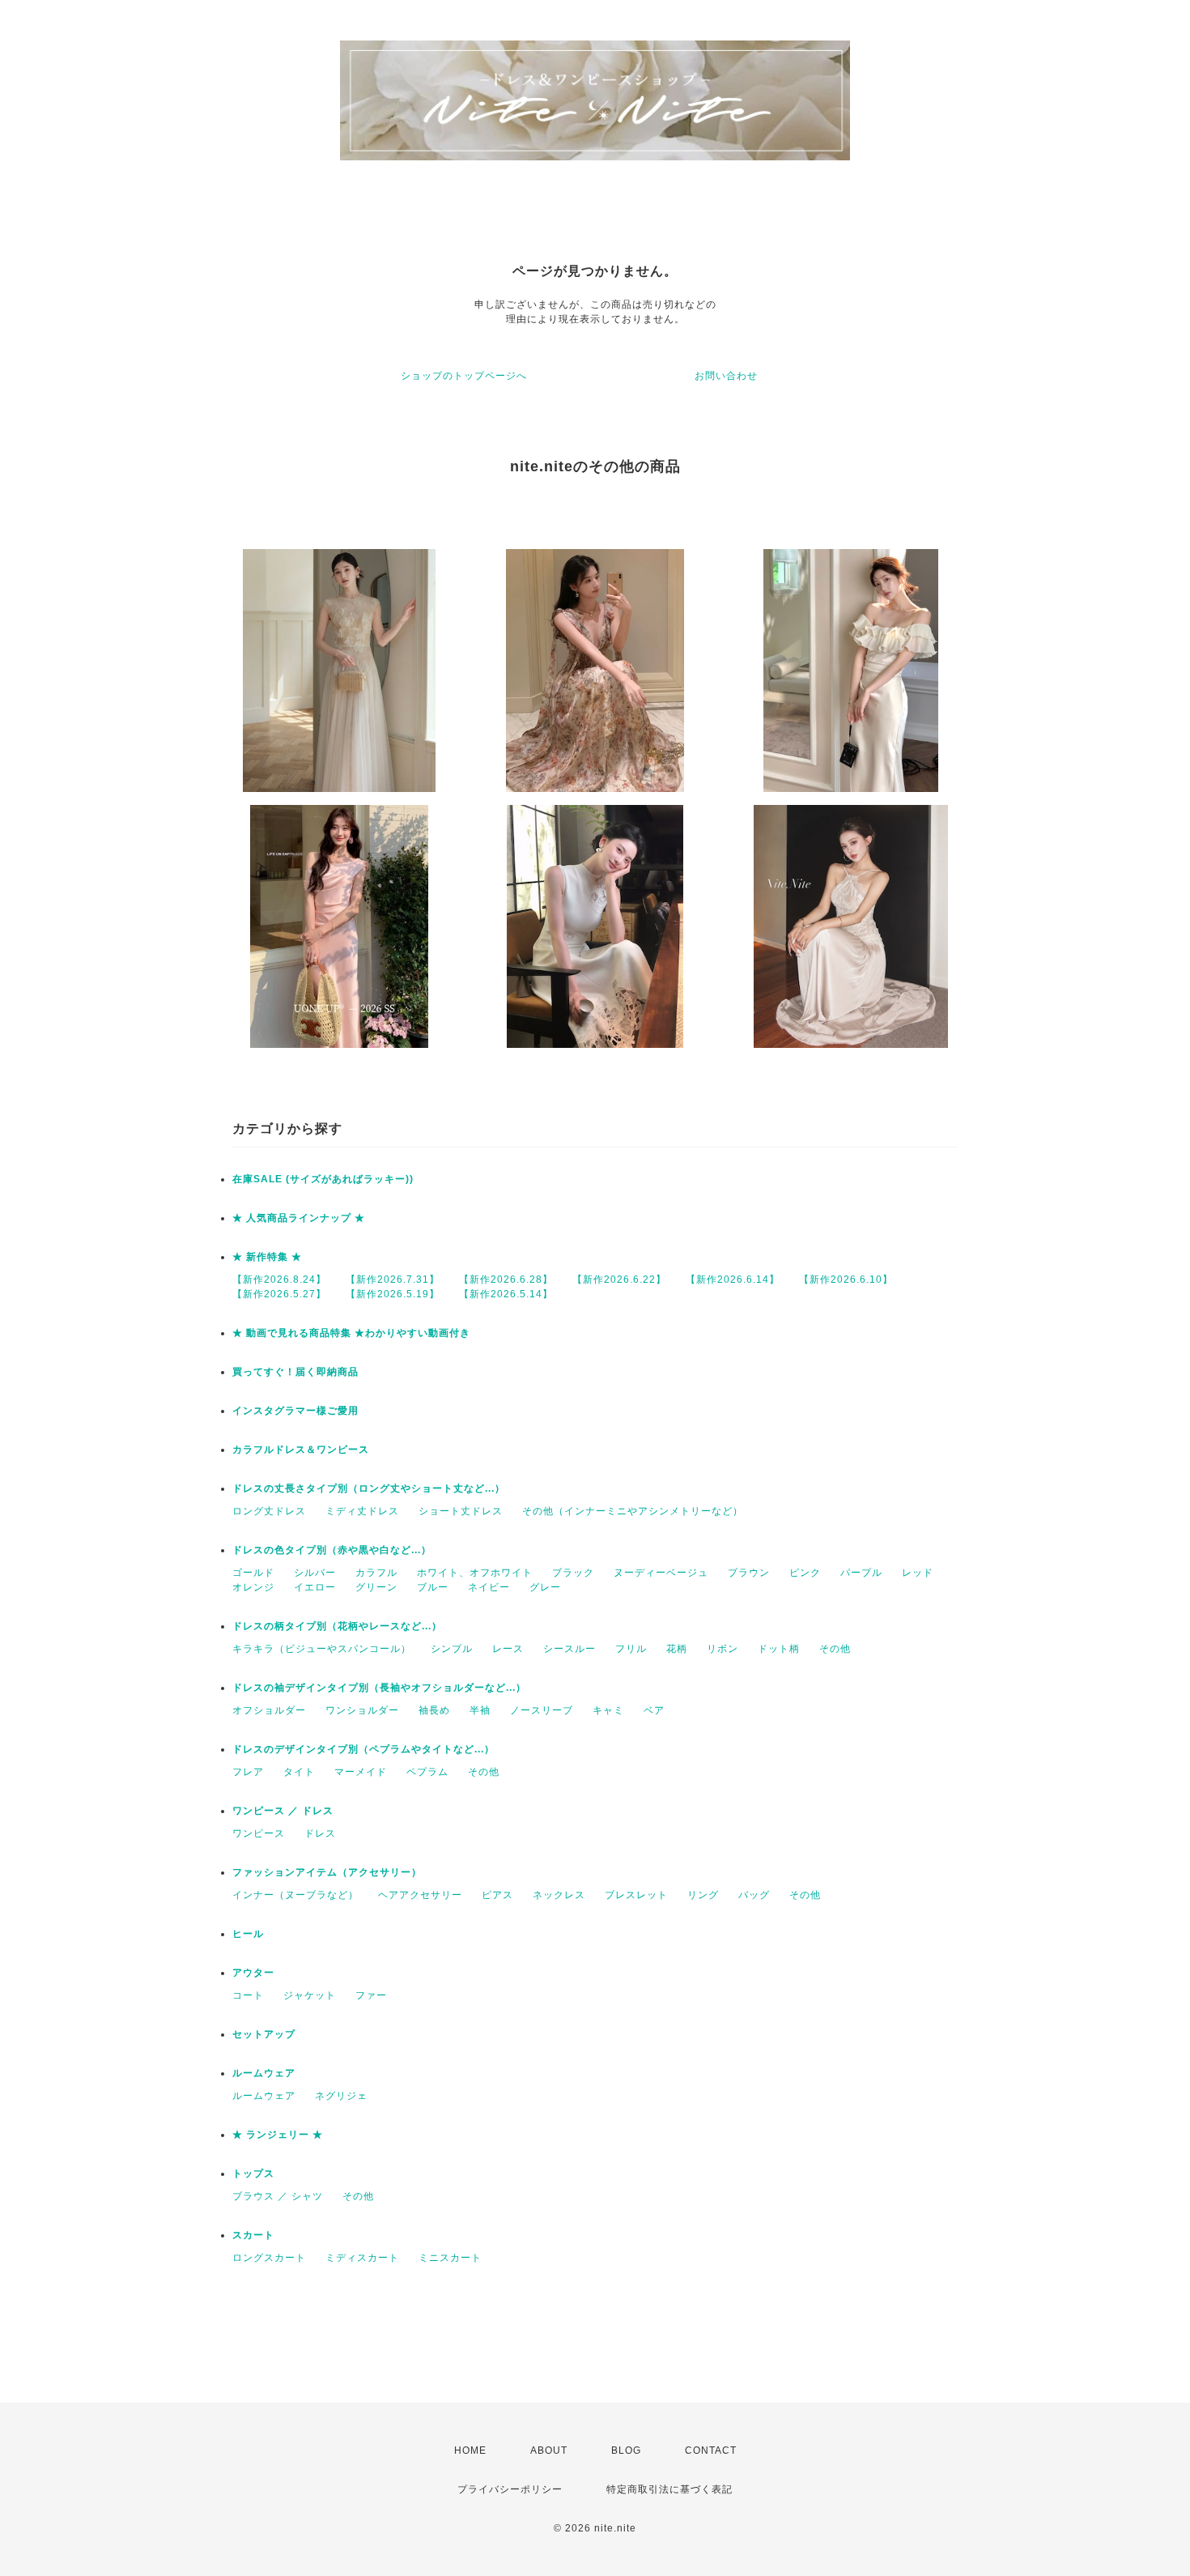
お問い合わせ (726, 376)
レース (508, 1649)
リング (703, 1895)
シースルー (569, 1649)
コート (248, 1995)
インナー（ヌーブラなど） (295, 1895)
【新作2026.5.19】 (393, 1294)
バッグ (754, 1895)
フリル (631, 1649)
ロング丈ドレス (269, 1511)
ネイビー (489, 1587)
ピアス (497, 1895)
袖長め (434, 1710)
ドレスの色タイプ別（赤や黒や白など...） (332, 1550)
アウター (253, 1973)
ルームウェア (264, 2073)
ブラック (573, 1573)
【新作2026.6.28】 (506, 1279)
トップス (253, 2174)
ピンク (805, 1573)
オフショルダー (269, 1710)
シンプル (452, 1649)
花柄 (677, 1649)
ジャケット (310, 1995)
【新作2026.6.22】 (619, 1279)
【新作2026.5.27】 (279, 1294)
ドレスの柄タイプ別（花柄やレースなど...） (337, 1626)
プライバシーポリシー (510, 2489)
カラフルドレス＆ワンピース (301, 1450)
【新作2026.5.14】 (506, 1294)
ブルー (433, 1587)
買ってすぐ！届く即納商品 (295, 1372)
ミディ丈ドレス (362, 1511)
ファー (371, 1995)
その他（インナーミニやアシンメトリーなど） (633, 1511)
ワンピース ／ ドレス (283, 1811)
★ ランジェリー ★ (278, 2135)
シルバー (315, 1573)
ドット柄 (779, 1649)
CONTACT (711, 2450)
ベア (654, 1710)
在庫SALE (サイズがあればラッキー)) (323, 1179)
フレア (248, 1772)
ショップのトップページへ (464, 376)
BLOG (626, 2450)
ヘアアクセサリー (420, 1895)
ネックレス (559, 1895)
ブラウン (749, 1573)
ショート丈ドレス (461, 1511)
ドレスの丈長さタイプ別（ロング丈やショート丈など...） (369, 1488)
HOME (470, 2450)
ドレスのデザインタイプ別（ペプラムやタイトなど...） (363, 1749)
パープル (861, 1573)
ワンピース (259, 1833)
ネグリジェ (341, 2096)
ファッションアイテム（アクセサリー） (327, 1872)
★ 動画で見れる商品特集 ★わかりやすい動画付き (351, 1333)
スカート (253, 2235)
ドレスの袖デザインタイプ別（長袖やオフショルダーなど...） (379, 1688)
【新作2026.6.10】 (846, 1279)
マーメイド (361, 1772)
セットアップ (264, 2034)
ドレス (320, 1833)
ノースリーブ (542, 1710)
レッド (918, 1573)
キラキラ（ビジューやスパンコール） (322, 1649)
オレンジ (253, 1587)
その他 (835, 1649)
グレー (545, 1587)
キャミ (608, 1710)
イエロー (315, 1587)
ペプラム (427, 1772)
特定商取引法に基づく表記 (669, 2489)
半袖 (480, 1710)
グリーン (376, 1587)
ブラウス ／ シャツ (278, 2196)
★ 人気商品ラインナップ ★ (299, 1218)
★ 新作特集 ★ (267, 1257)
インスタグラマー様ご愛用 (295, 1411)
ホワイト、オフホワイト (475, 1573)
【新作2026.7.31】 (393, 1279)
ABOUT (549, 2450)
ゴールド (253, 1573)
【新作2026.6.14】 (733, 1279)
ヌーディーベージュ (661, 1573)
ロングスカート (269, 2258)
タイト (299, 1772)
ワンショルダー (362, 1710)
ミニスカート (450, 2258)
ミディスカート (362, 2258)
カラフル (376, 1573)
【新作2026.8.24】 (279, 1279)
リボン (722, 1649)
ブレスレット (636, 1895)
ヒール (248, 1934)
